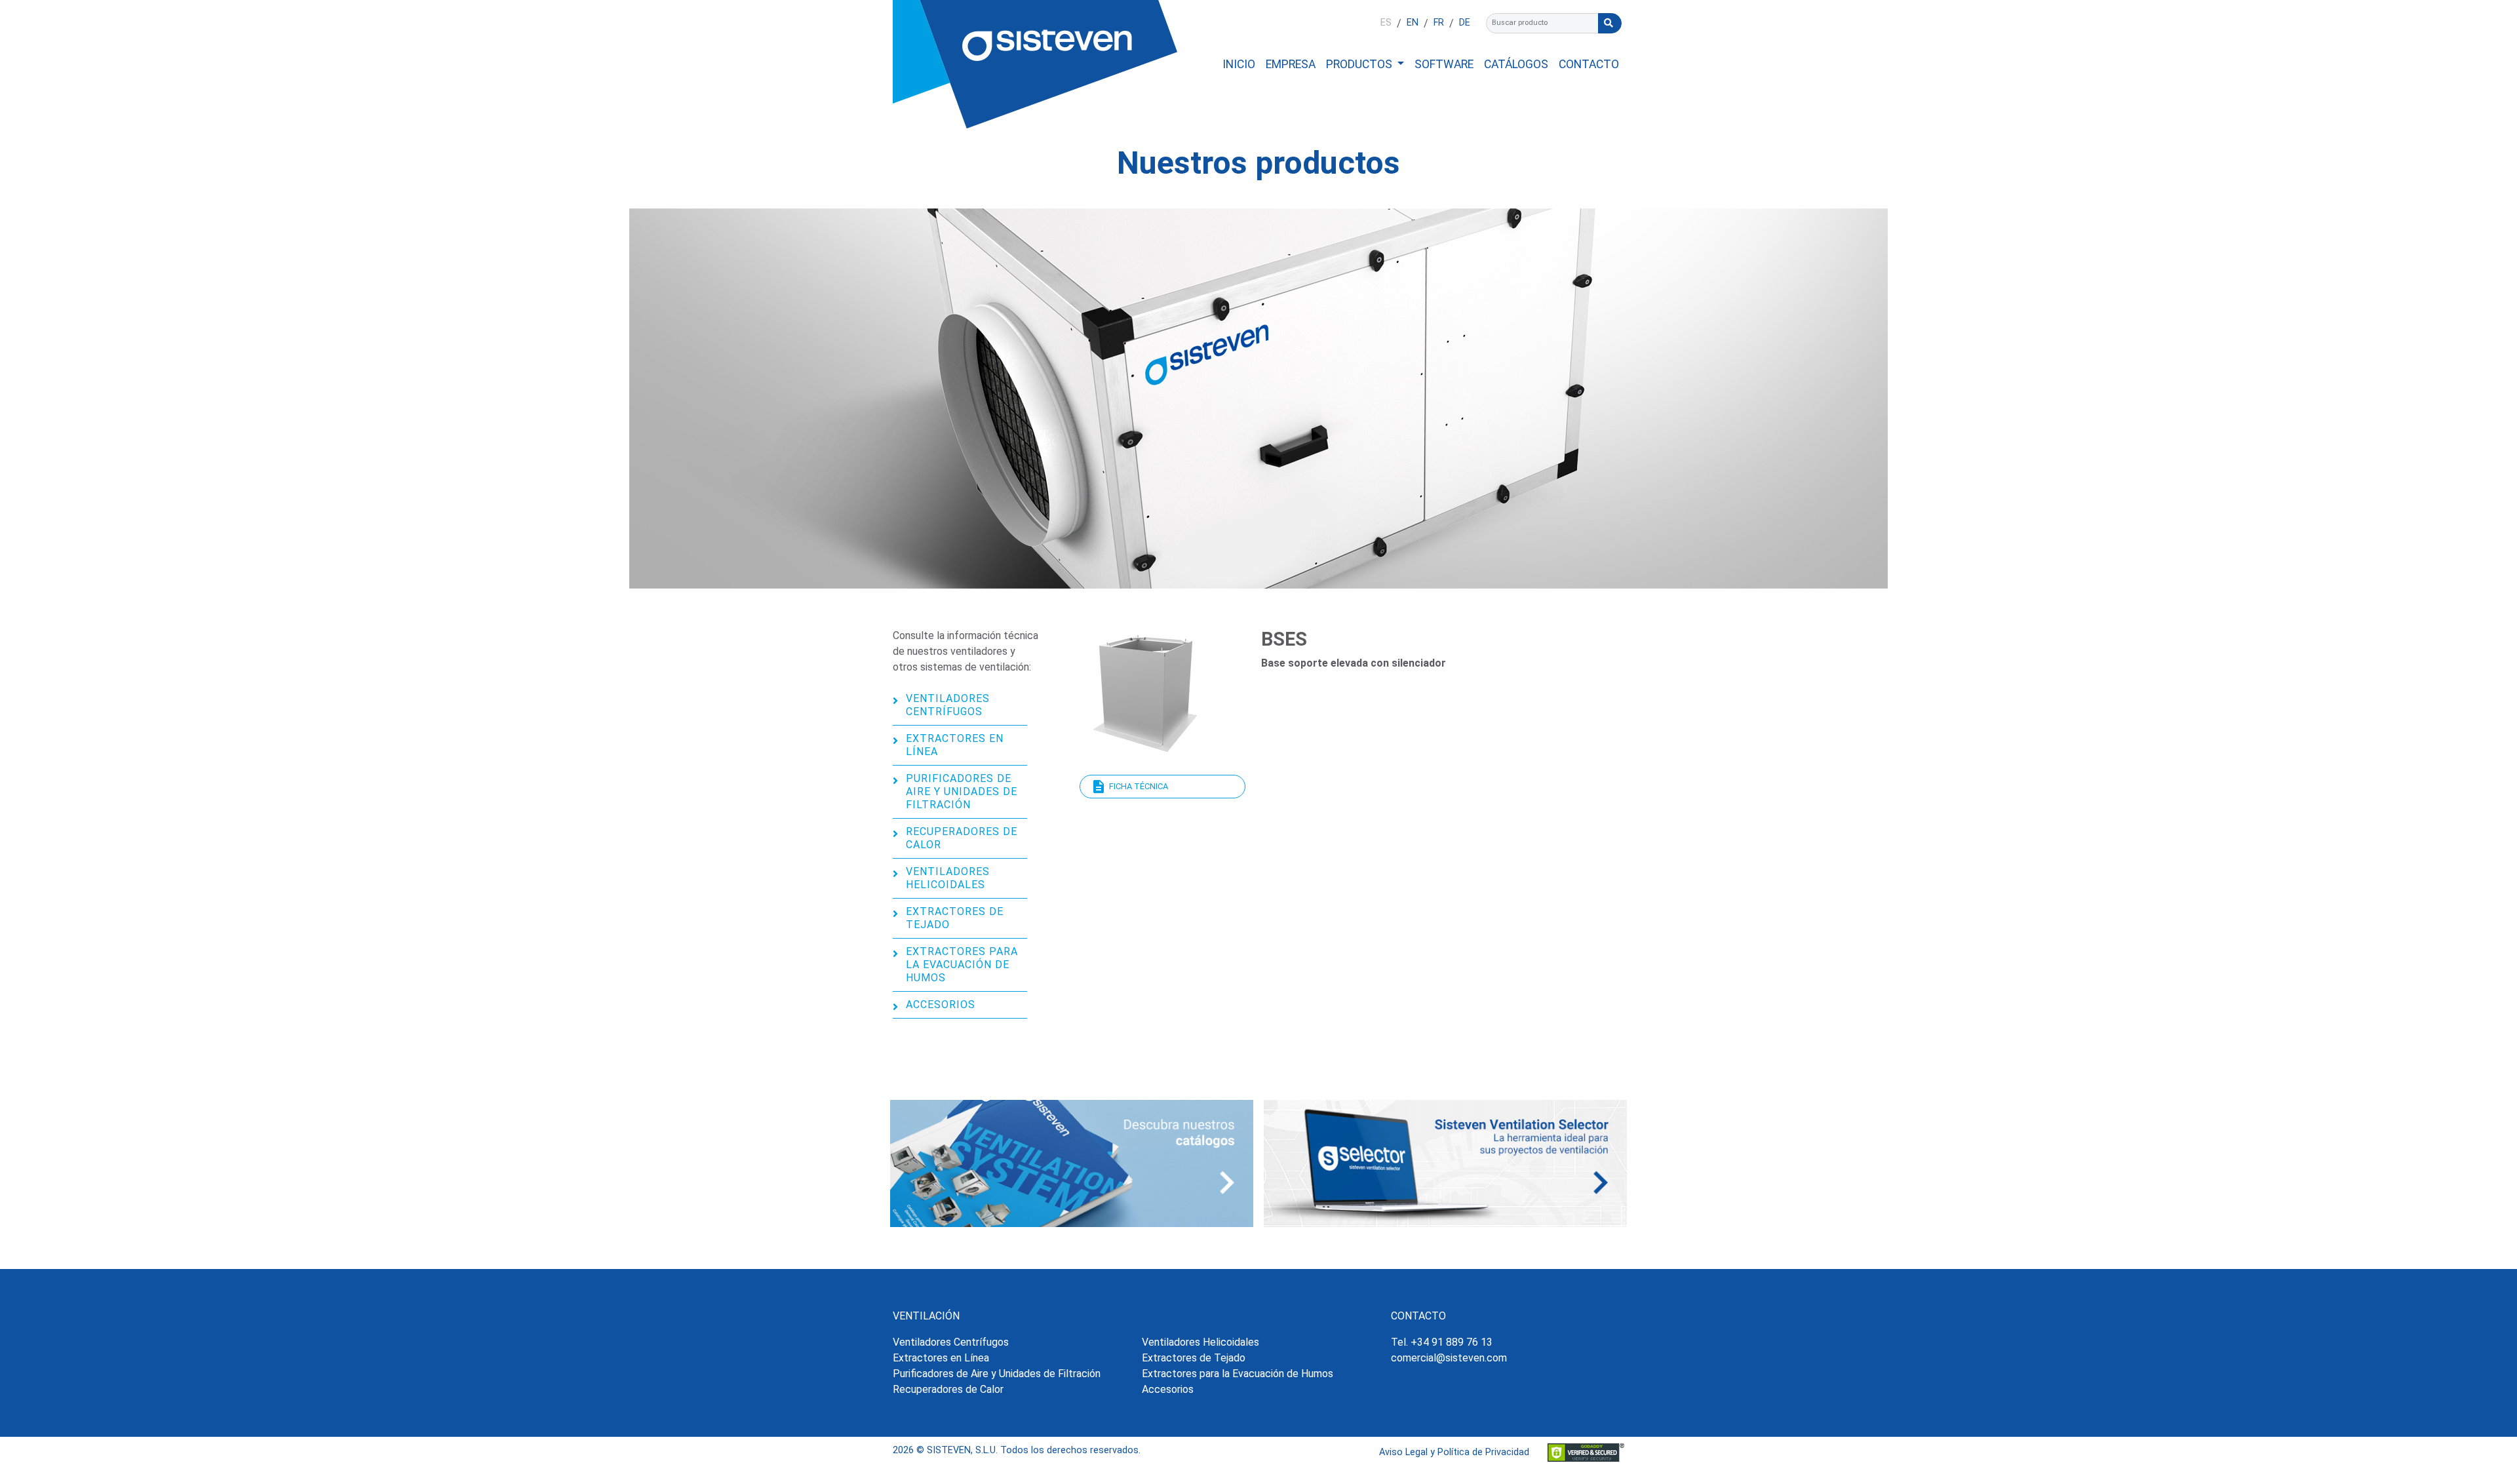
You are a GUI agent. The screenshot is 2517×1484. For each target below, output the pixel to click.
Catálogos (1516, 64)
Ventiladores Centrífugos (948, 705)
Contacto (1589, 64)
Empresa (1291, 64)
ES (1386, 23)
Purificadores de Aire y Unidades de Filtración (962, 791)
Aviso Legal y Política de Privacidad (1454, 1452)
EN (1413, 23)
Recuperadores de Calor (962, 838)
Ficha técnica (1139, 786)
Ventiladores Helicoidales (948, 878)
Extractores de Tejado (955, 918)
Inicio (1239, 64)
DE (1465, 23)
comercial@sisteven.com (1449, 1358)
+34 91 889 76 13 (1452, 1342)
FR (1439, 23)
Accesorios (941, 1005)
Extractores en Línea (955, 745)
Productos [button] (1360, 64)
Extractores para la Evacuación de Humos (962, 965)
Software (1444, 64)
